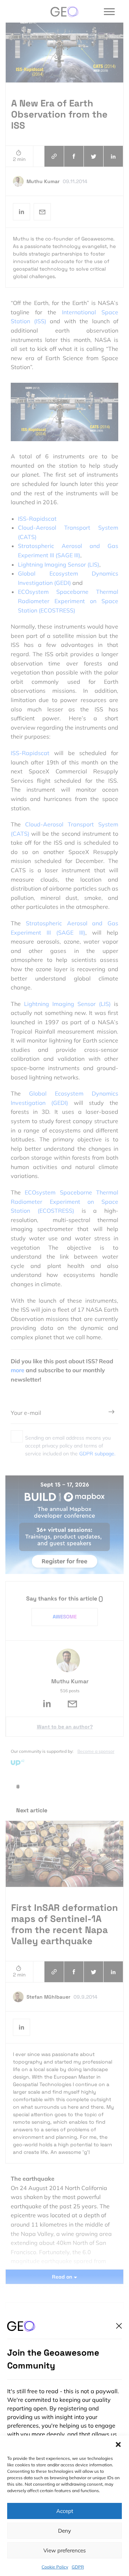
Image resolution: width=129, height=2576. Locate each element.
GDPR (78, 2567)
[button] (118, 2444)
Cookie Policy (55, 2567)
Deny (64, 2531)
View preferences (64, 2550)
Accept (65, 2511)
